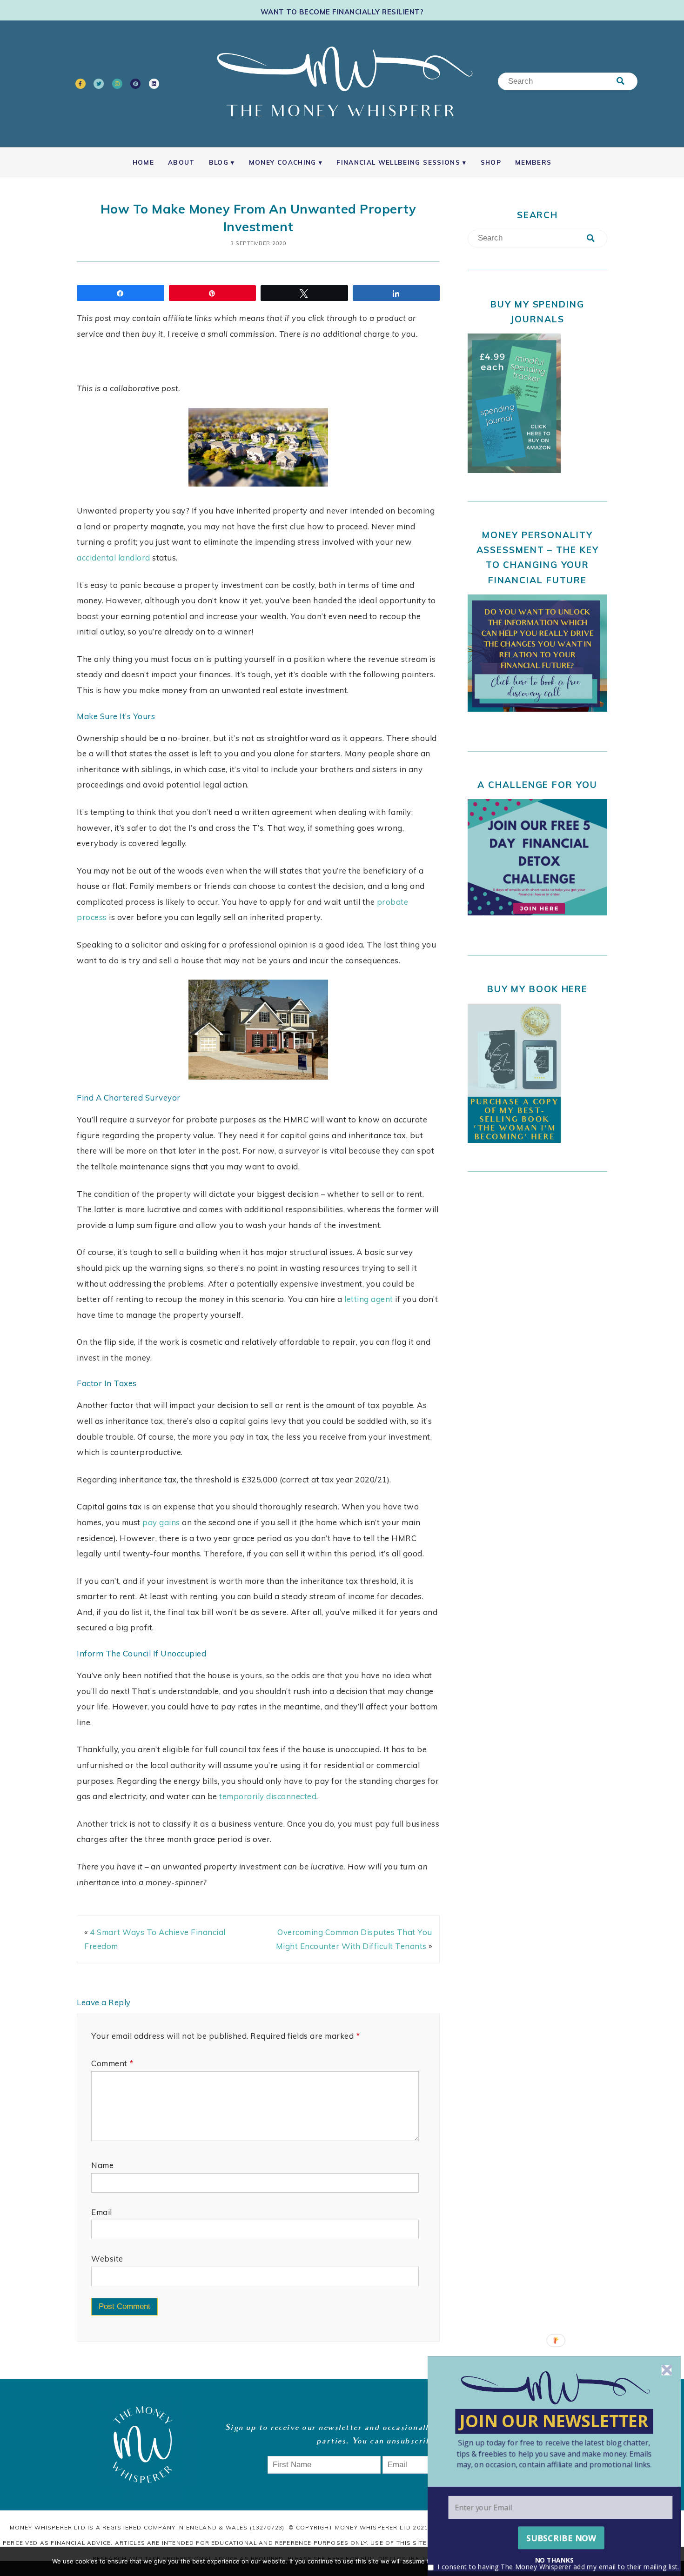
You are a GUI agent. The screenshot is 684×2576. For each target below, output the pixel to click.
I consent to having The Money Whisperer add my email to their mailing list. (558, 2566)
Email (102, 2212)
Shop (491, 162)
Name (102, 2165)
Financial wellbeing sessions (398, 162)
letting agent (369, 1299)
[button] (554, 2453)
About (181, 162)
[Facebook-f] (80, 84)
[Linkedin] (154, 84)
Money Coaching (283, 162)
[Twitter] (99, 84)
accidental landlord (114, 557)
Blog (219, 162)
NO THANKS (554, 2560)
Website (107, 2259)
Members (533, 162)
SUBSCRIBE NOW (561, 2538)
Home (143, 162)
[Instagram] (117, 84)
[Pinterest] (135, 84)
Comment (112, 2063)
